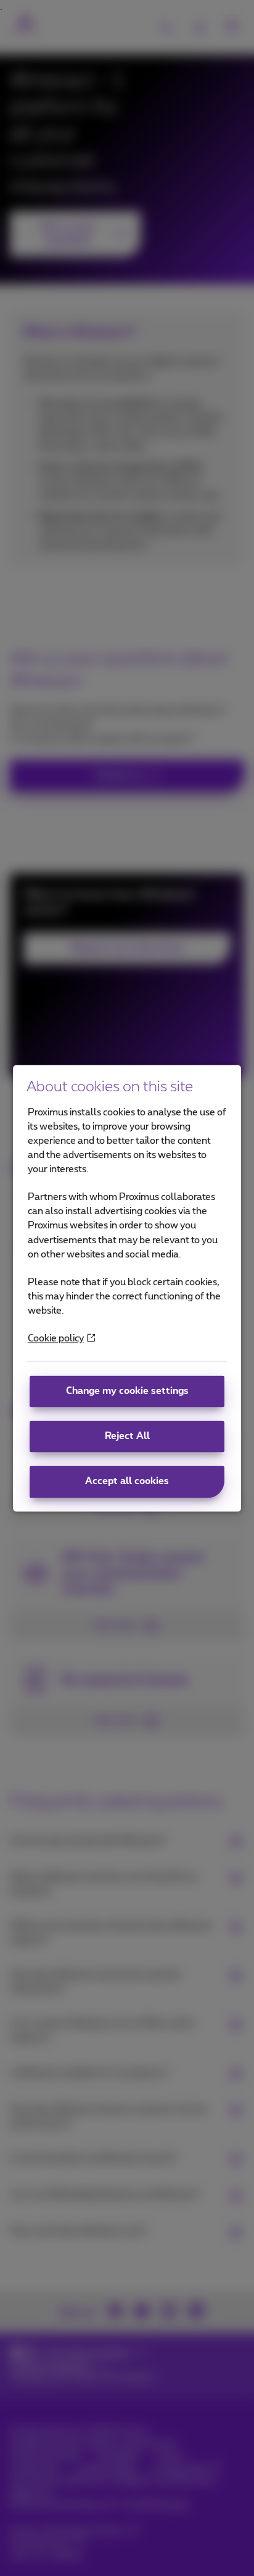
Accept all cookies (127, 1482)
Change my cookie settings (127, 1392)
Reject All (127, 1437)
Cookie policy (56, 1339)
